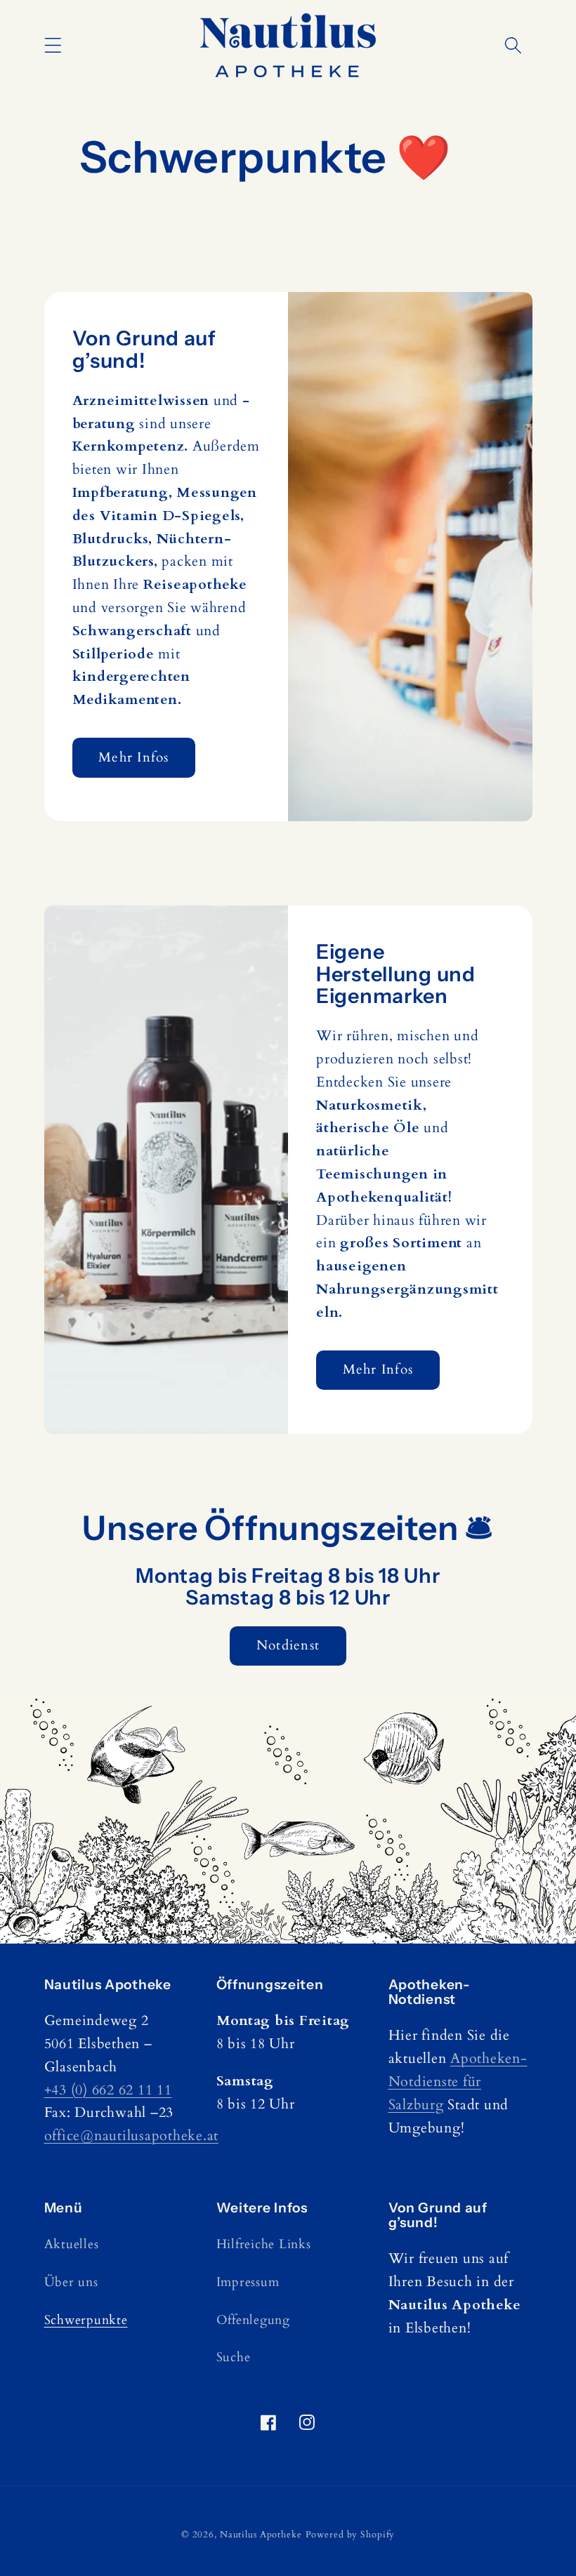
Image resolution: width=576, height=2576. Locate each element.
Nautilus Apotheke (261, 2535)
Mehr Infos (134, 757)
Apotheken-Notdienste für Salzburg (458, 2082)
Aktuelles (72, 2244)
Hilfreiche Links (264, 2244)
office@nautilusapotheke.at (132, 2136)
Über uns (71, 2282)
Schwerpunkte (86, 2320)
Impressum (248, 2282)
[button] (53, 45)
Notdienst (288, 1645)
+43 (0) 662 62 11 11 (108, 2090)
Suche (234, 2357)
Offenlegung (253, 2320)
